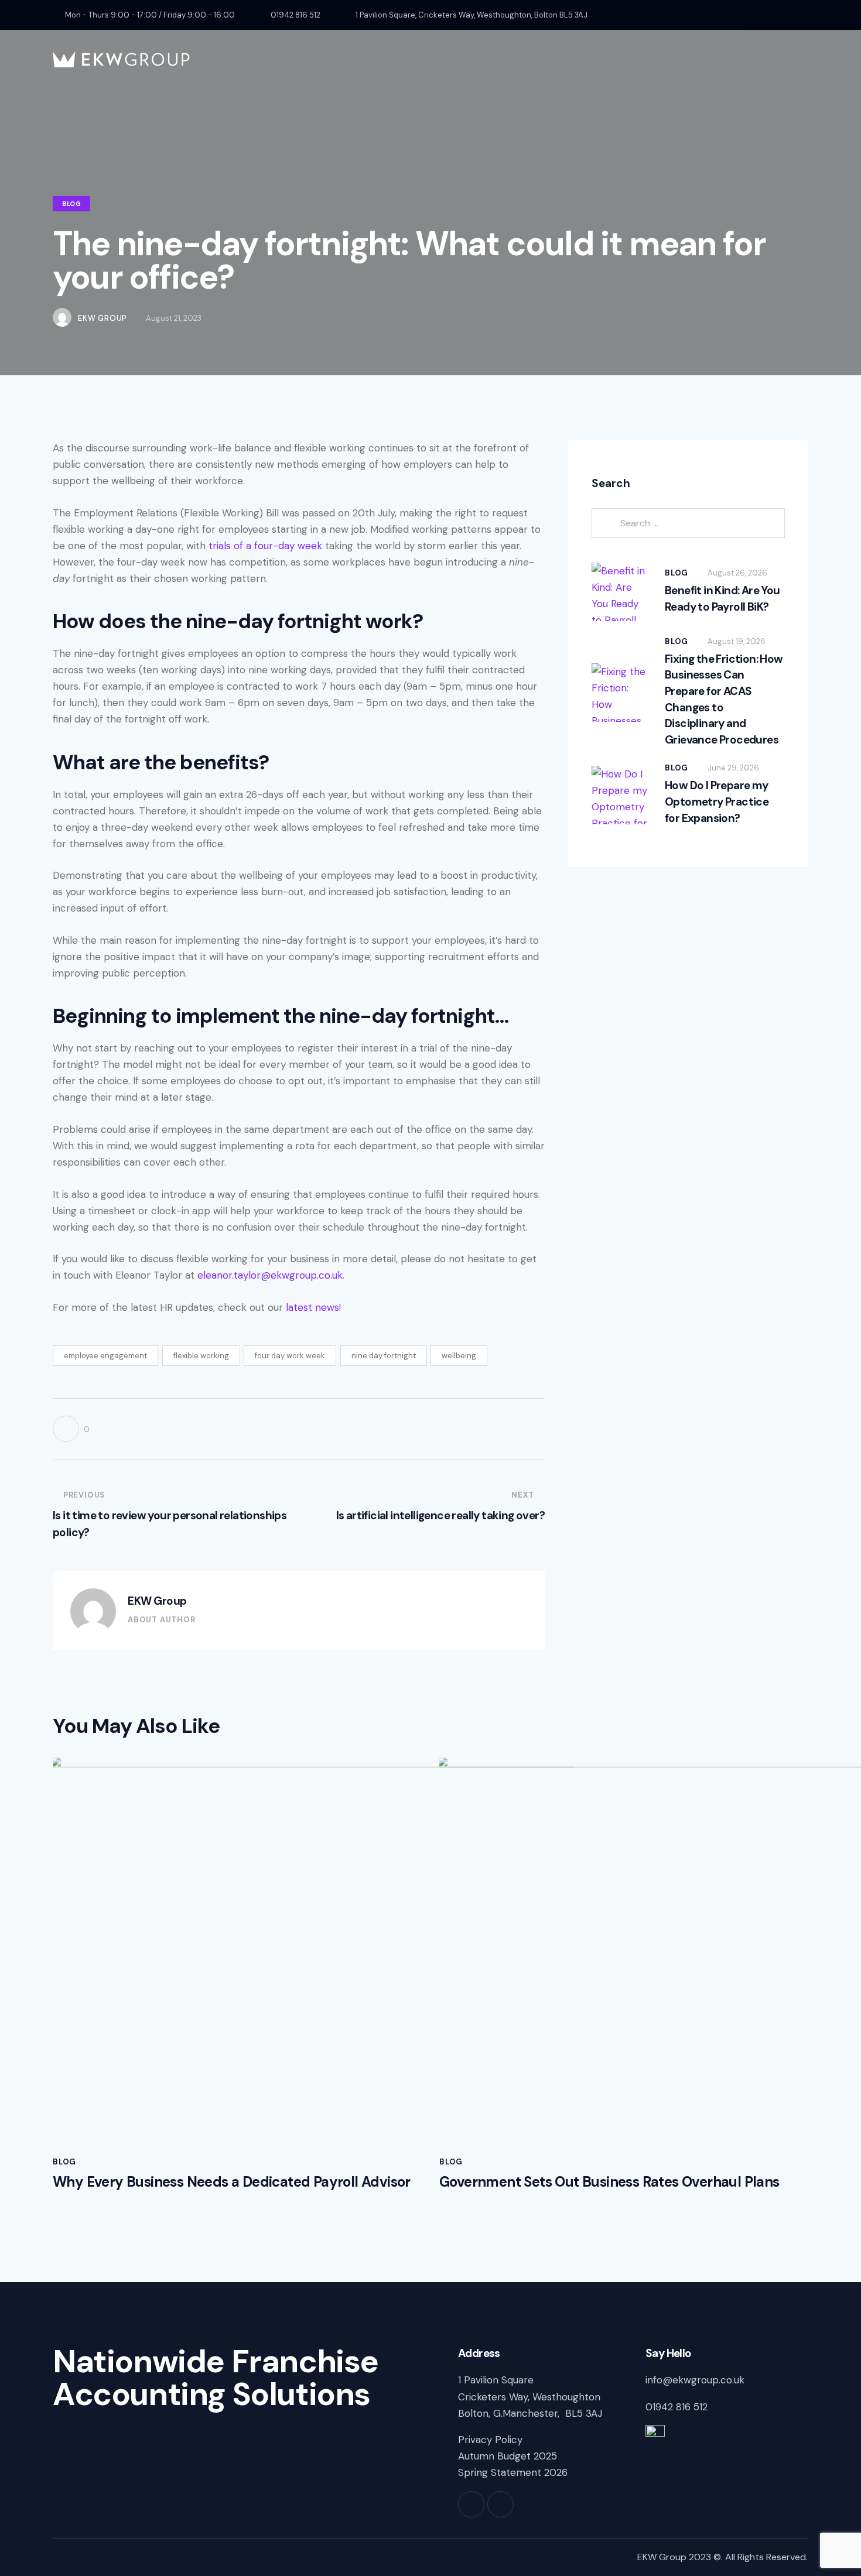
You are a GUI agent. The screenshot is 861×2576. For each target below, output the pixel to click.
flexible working (201, 1356)
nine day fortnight (384, 1356)
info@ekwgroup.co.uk (695, 2380)
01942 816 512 (678, 2407)
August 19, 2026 (737, 641)
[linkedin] (804, 15)
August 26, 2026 (737, 573)
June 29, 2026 (733, 768)
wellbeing (459, 1356)
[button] (71, 1429)
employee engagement (105, 1356)
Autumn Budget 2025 (508, 2456)
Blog (71, 204)
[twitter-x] (775, 15)
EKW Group (157, 1601)
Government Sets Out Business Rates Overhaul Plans (611, 2182)
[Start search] (799, 61)
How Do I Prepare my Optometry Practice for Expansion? (717, 801)
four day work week (290, 1356)
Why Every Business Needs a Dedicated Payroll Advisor (232, 2182)
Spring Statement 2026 (513, 2472)
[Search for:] (688, 523)
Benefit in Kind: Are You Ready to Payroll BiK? (722, 599)
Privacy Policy (490, 2440)
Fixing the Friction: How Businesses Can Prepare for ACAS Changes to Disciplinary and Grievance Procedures (724, 699)
